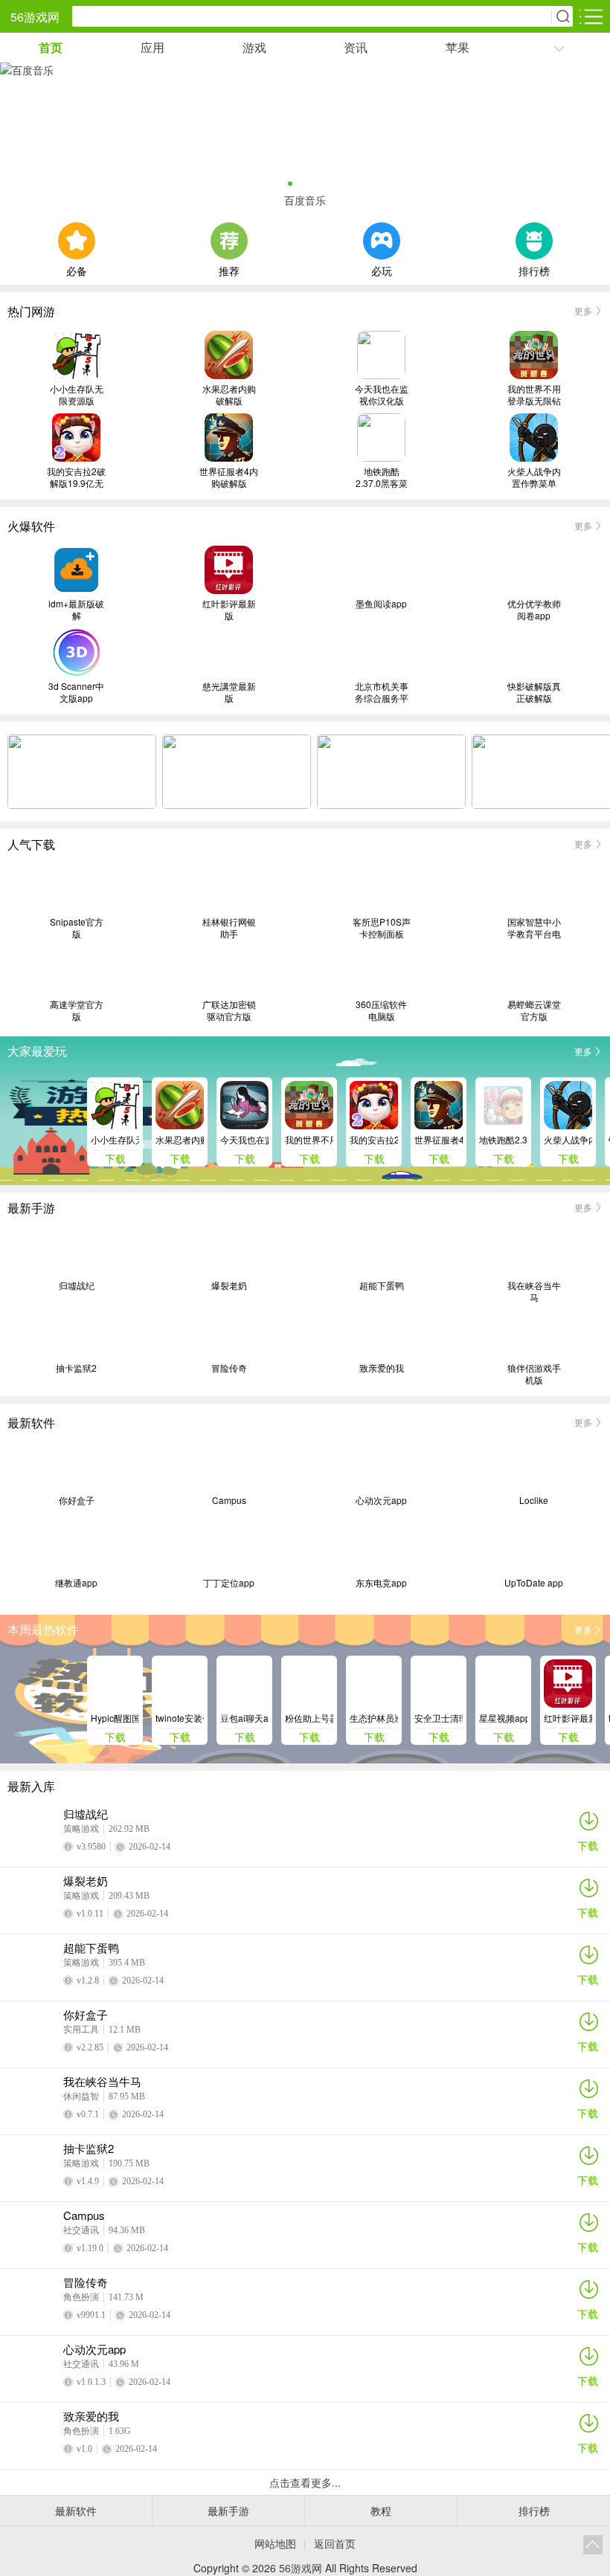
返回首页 (335, 2543)
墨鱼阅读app (381, 604)
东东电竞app (381, 1583)
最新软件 (76, 2511)
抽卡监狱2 (76, 1368)
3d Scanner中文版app (76, 692)
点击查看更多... (305, 2482)
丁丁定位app (229, 1583)
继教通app (76, 1583)
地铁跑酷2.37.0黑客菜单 (382, 477)
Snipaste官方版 (77, 928)
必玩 (382, 269)
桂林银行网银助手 (229, 928)
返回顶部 (593, 2545)
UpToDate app (534, 1583)
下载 (588, 1845)
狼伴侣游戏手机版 (534, 1374)
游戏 (254, 47)
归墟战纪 (77, 1285)
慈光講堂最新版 (229, 692)
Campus (229, 1500)
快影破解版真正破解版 (534, 692)
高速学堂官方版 (77, 1010)
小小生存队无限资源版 (77, 395)
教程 (381, 2511)
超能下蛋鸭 (382, 1285)
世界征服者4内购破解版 (229, 477)
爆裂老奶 (229, 1285)
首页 (51, 47)
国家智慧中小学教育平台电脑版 (534, 928)
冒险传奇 (229, 1368)
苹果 (457, 47)
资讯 (356, 47)
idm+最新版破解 (76, 610)
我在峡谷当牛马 (534, 1291)
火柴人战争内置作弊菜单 (534, 477)
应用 (152, 47)
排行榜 (534, 269)
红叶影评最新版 (229, 610)
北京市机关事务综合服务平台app (382, 692)
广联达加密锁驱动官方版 (229, 1010)
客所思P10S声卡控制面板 (382, 928)
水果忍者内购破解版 (229, 395)
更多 (583, 310)
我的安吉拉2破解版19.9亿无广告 (76, 477)
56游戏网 (35, 17)
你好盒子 (77, 1500)
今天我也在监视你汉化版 (382, 395)
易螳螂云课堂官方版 (534, 1010)
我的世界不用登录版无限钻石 (534, 395)
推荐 (229, 269)
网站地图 (275, 2543)
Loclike (534, 1500)
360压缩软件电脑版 (381, 1010)
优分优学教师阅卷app (534, 610)
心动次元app (381, 1500)
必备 (77, 269)
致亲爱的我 (382, 1368)
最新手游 (228, 2511)
